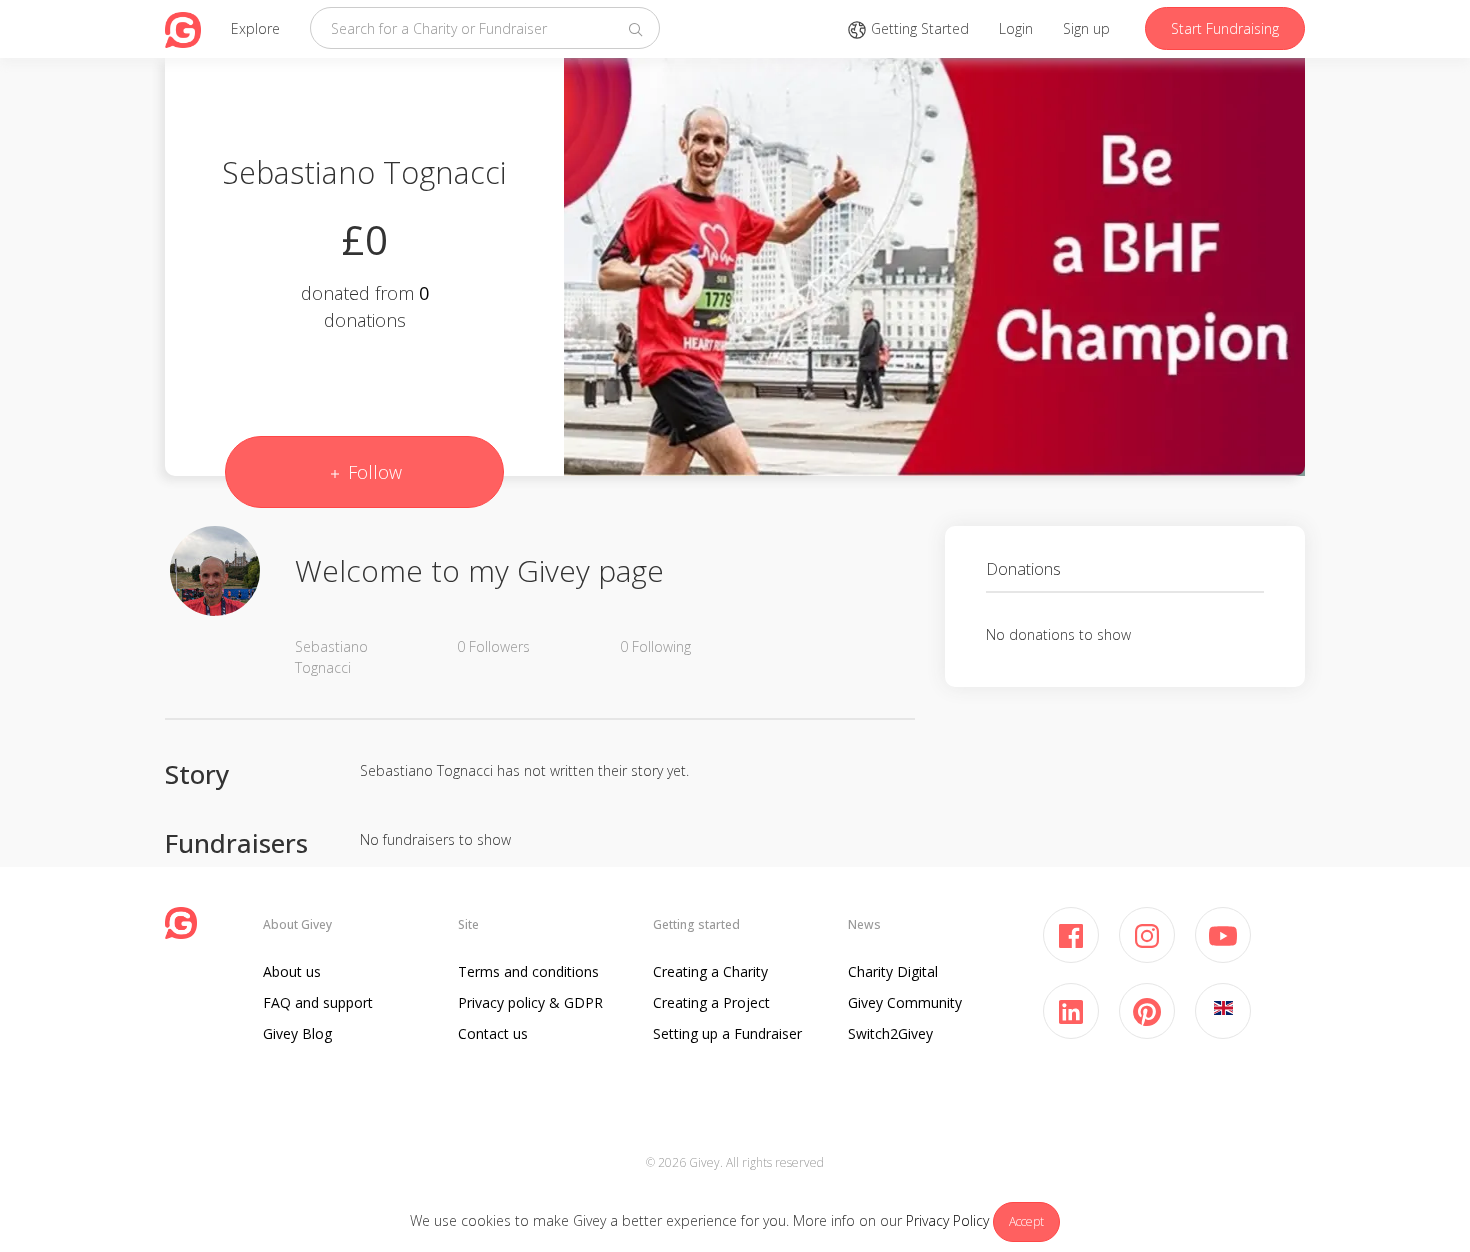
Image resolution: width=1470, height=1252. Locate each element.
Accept (1026, 1221)
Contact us (493, 1033)
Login (1016, 28)
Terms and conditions (528, 971)
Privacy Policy (947, 1220)
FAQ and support (318, 1002)
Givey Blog (297, 1033)
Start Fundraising (1225, 28)
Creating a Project (711, 1002)
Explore (255, 28)
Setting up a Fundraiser (727, 1033)
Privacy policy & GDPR (530, 1002)
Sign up (1086, 28)
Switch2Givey (890, 1033)
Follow (372, 472)
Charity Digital (893, 971)
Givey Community (905, 1002)
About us (292, 971)
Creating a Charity (710, 971)
